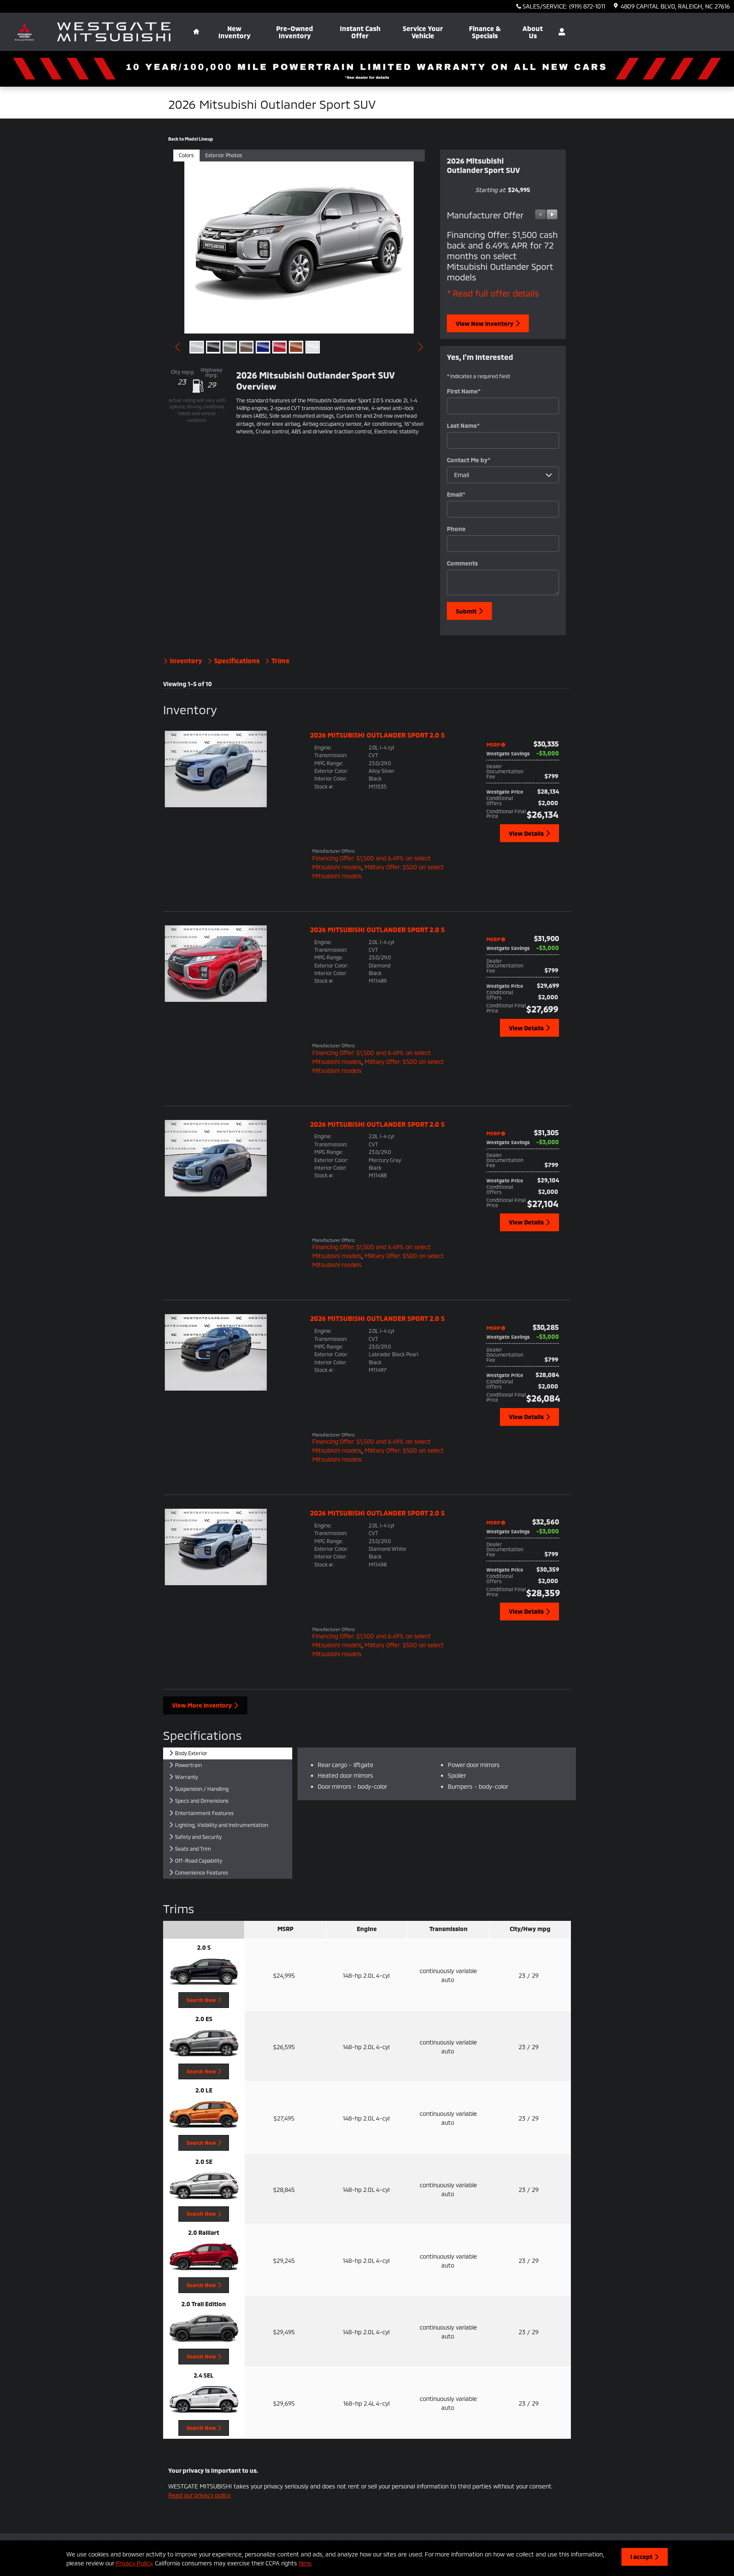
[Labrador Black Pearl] (213, 347)
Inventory (186, 660)
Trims (279, 660)
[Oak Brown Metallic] (246, 347)
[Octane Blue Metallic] (263, 347)
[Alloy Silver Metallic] (197, 347)
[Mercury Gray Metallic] (230, 347)
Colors (186, 155)
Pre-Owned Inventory (295, 32)
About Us (533, 32)
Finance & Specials (485, 32)
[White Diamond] (313, 347)
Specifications (237, 660)
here (305, 2563)
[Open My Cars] (560, 32)
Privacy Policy (134, 2563)
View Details (526, 833)
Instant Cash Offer (360, 32)
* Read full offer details (493, 293)
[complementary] (709, 2551)
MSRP (493, 744)
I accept (641, 2557)
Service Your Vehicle (423, 32)
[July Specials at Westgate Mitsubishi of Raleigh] (367, 69)
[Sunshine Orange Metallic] (296, 347)
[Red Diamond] (279, 347)
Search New (201, 2000)
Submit (466, 611)
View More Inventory (202, 1705)
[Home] (24, 32)
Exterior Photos (224, 155)
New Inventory (234, 32)
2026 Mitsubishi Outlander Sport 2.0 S (377, 735)
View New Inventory (485, 324)
